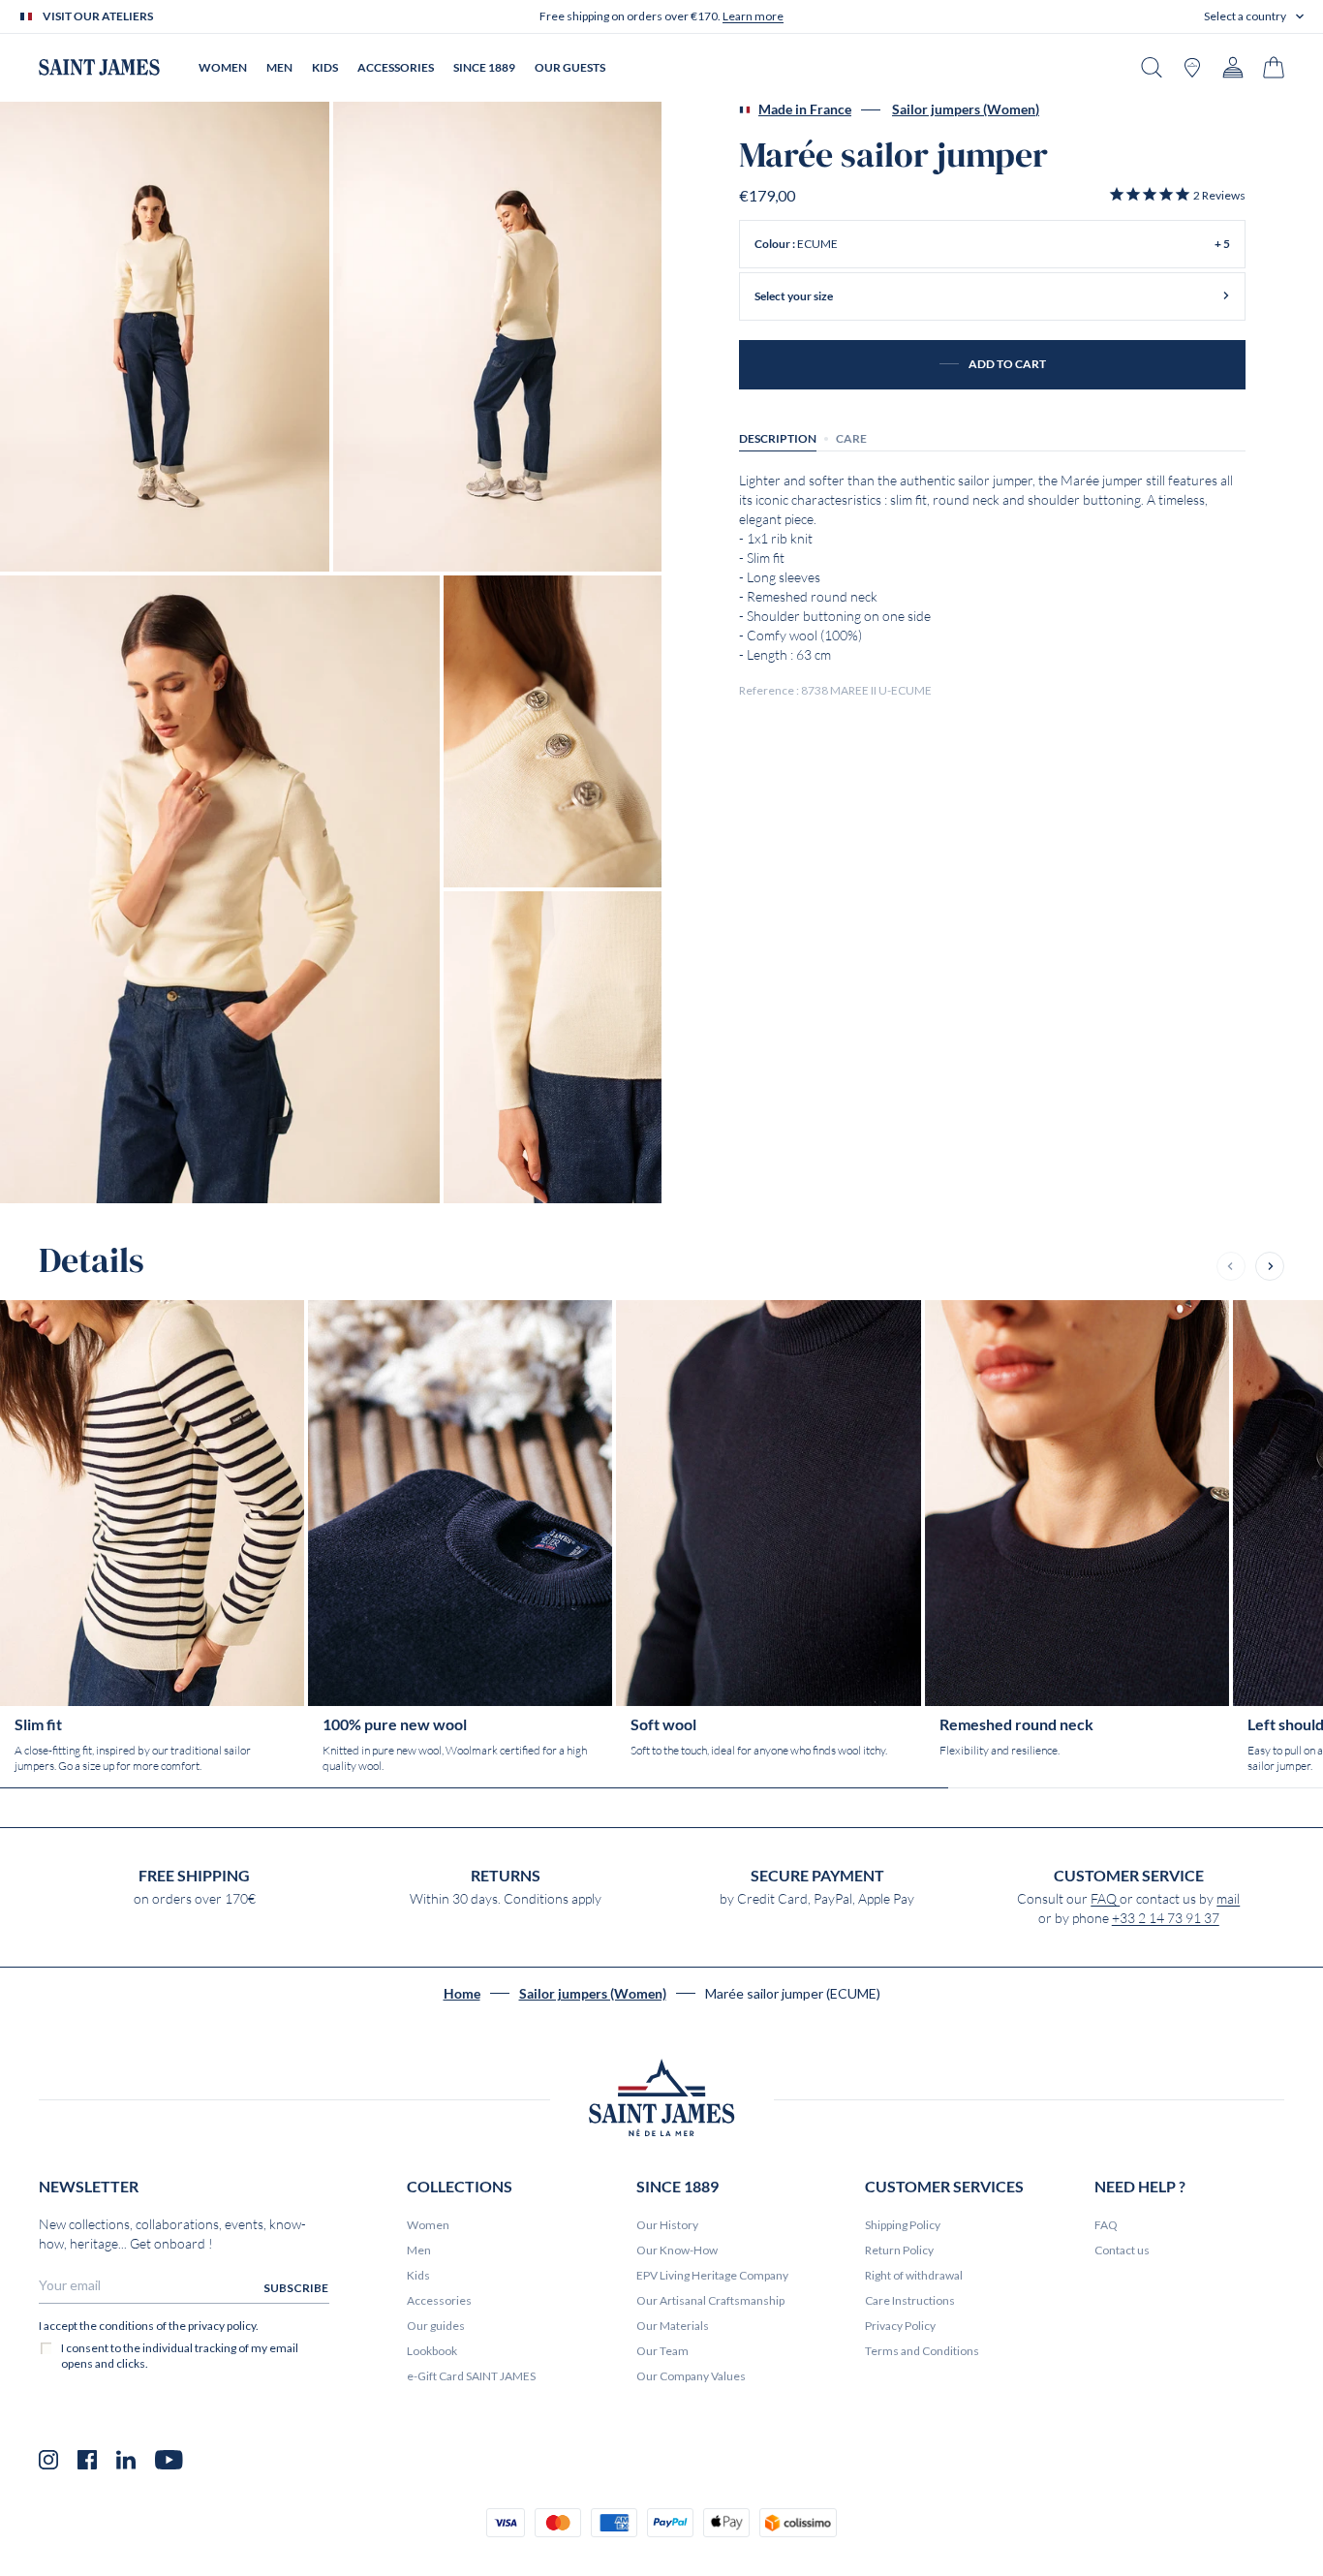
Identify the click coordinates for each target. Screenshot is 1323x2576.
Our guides (436, 2326)
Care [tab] (851, 437)
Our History (667, 2225)
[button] (1254, 16)
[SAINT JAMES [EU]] (99, 67)
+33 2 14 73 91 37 (1166, 1918)
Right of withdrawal (914, 2275)
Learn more (753, 16)
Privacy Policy (900, 2326)
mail (1228, 1899)
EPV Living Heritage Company (712, 2275)
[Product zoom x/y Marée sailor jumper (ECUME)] (165, 337)
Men (419, 2250)
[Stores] (1192, 67)
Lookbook (432, 2351)
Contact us (1122, 2250)
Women (428, 2225)
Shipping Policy (903, 2225)
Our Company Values (691, 2376)
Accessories (439, 2300)
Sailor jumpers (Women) (966, 109)
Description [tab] (778, 437)
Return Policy (899, 2250)
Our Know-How (677, 2250)
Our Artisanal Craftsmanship (710, 2300)
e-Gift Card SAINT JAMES (471, 2376)
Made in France (805, 109)
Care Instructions (910, 2300)
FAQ (1105, 1899)
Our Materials (673, 2326)
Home (462, 1994)
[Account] (1233, 67)
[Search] (1152, 67)
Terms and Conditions (922, 2351)
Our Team (662, 2351)
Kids (418, 2275)
